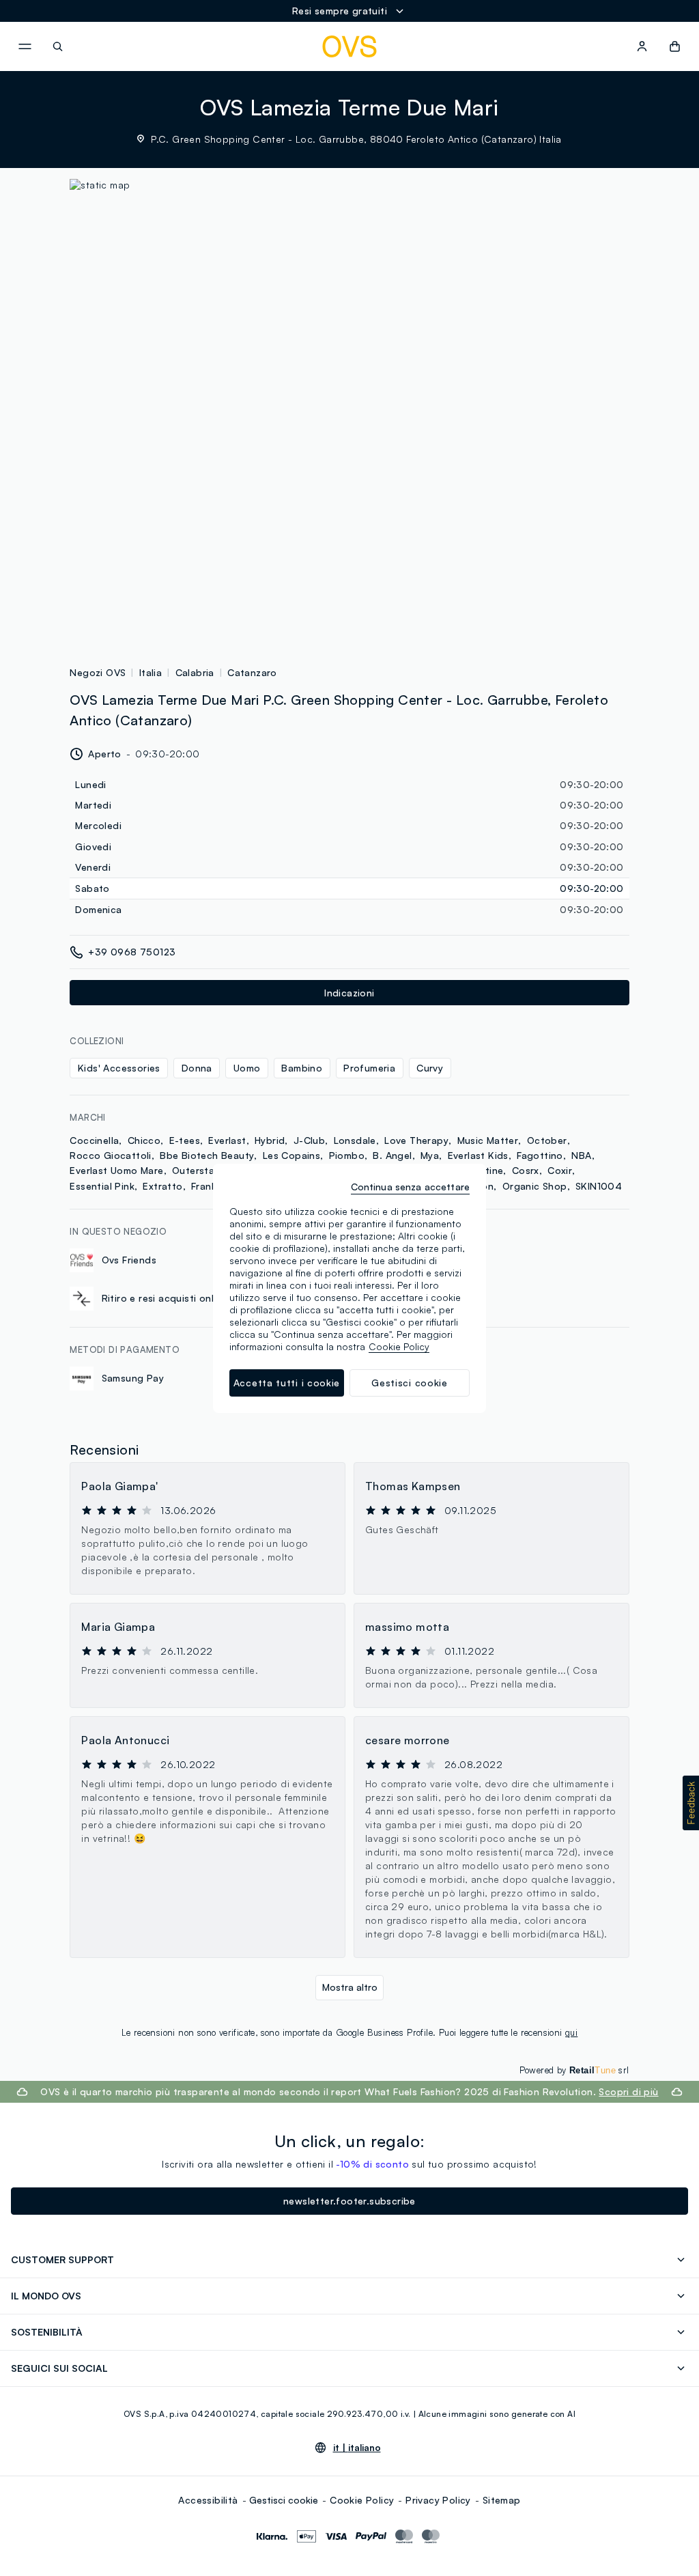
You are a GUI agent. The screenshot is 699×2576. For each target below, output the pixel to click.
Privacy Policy (438, 2500)
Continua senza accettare (410, 1187)
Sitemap (502, 2500)
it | (357, 2448)
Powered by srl (574, 2070)
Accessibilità (208, 2500)
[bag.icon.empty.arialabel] (675, 46)
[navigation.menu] (25, 46)
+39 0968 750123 (132, 952)
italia (151, 672)
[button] (691, 1803)
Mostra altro (350, 1987)
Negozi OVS (98, 672)
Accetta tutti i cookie (287, 1383)
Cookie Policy (362, 2500)
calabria (195, 672)
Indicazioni (349, 993)
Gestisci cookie (284, 2500)
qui (571, 2032)
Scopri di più (628, 2091)
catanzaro (252, 672)
